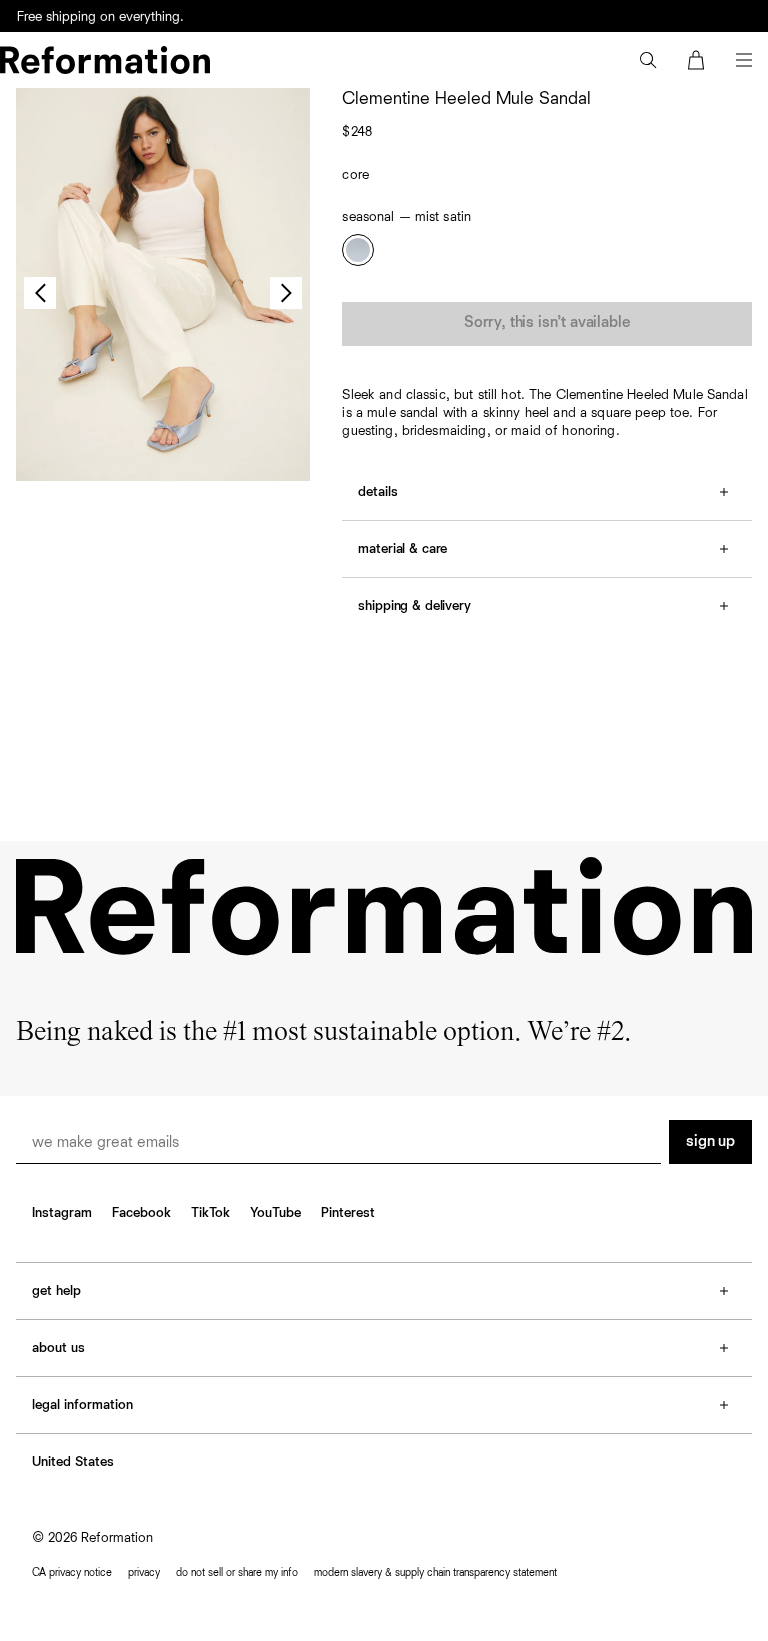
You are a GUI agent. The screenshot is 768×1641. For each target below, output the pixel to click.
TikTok (210, 1213)
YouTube (275, 1213)
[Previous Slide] (40, 293)
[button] (648, 60)
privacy (144, 1572)
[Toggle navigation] (744, 60)
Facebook (141, 1213)
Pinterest (348, 1213)
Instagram (62, 1213)
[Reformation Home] (105, 60)
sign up (710, 1142)
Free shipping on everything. (100, 17)
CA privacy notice (72, 1572)
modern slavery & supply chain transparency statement (435, 1572)
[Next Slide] (286, 293)
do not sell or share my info (237, 1572)
